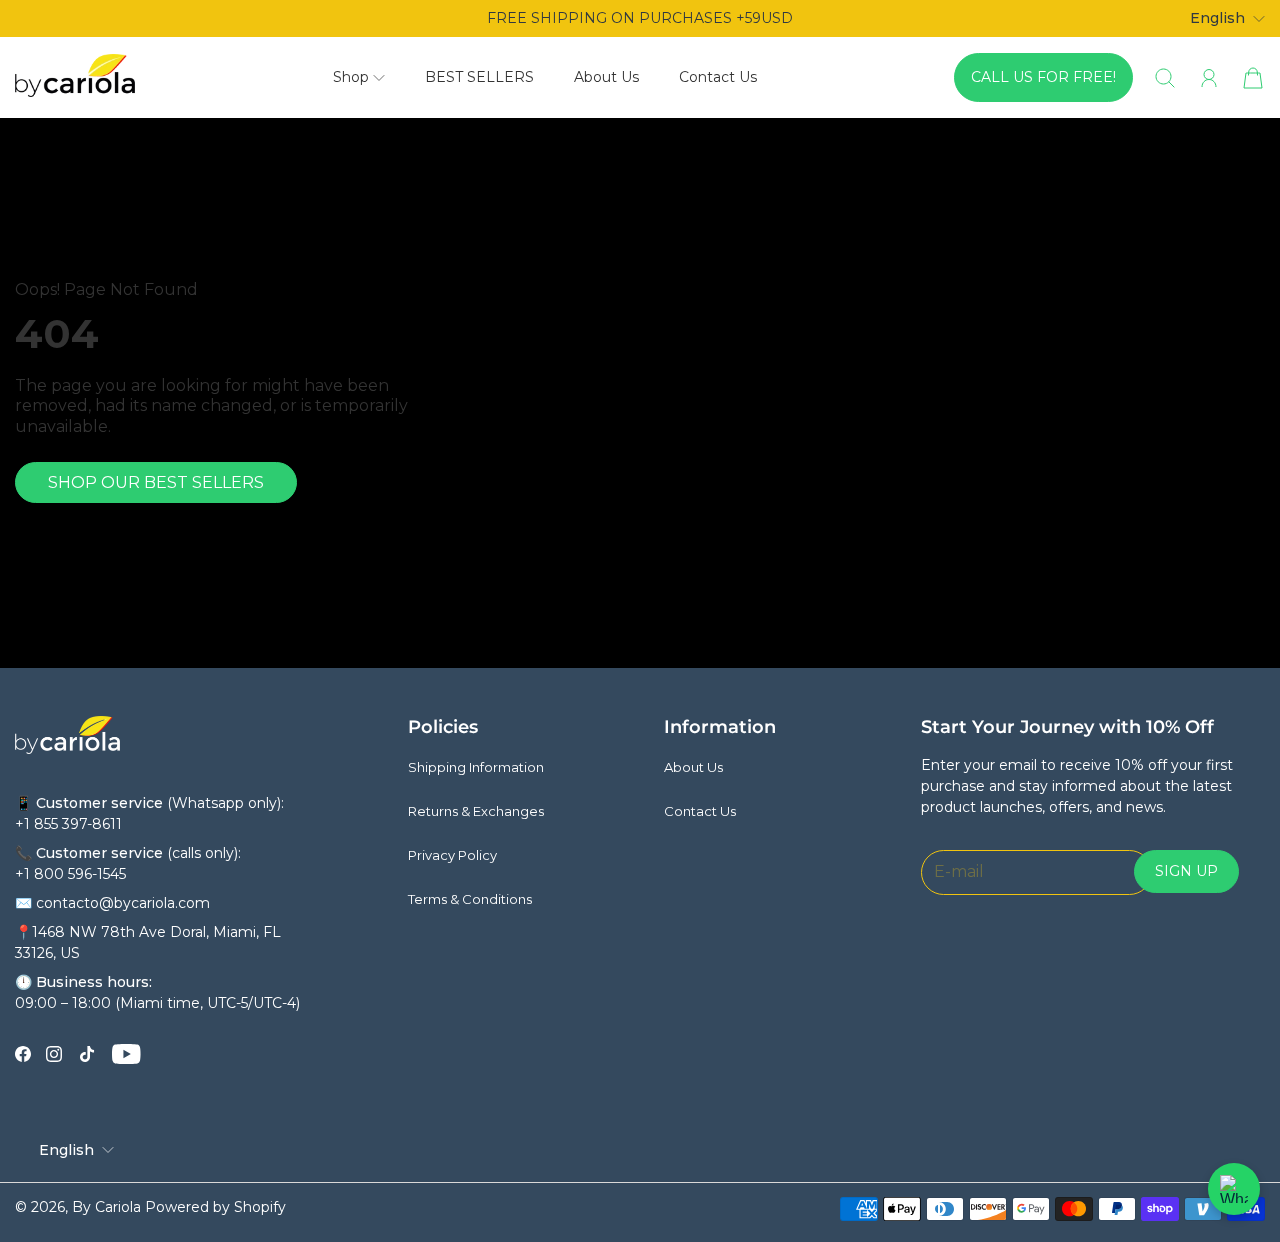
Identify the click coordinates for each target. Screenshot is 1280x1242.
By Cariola (106, 1207)
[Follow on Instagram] (54, 1054)
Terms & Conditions (470, 899)
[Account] (1209, 78)
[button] (359, 77)
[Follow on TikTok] (87, 1054)
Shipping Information (476, 767)
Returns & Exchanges (476, 811)
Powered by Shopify (215, 1207)
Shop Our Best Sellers (156, 482)
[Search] (1165, 78)
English (1217, 18)
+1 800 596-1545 (70, 874)
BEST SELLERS (479, 77)
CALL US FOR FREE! (1043, 77)
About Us (606, 77)
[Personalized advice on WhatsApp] (1234, 1189)
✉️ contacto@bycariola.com (112, 903)
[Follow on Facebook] (23, 1054)
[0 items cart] (1253, 78)
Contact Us (718, 77)
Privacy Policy (452, 855)
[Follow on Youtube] (126, 1054)
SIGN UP (1186, 871)
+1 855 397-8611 (68, 824)
